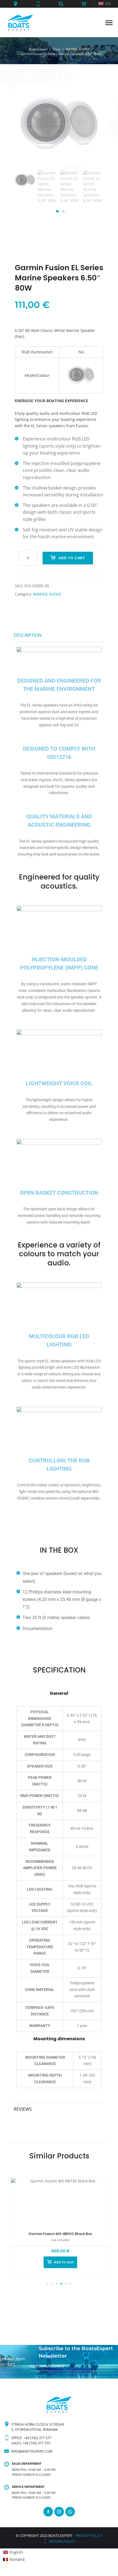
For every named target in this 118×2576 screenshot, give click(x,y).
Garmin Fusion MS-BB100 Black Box (60, 2234)
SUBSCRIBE (38, 2376)
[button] (15, 4)
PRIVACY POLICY (89, 2536)
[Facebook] (48, 2512)
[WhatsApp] (70, 2512)
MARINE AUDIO (47, 594)
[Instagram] (59, 2512)
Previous (26, 192)
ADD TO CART (72, 558)
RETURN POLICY (62, 2541)
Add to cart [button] (64, 2262)
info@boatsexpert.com (32, 2451)
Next (92, 192)
